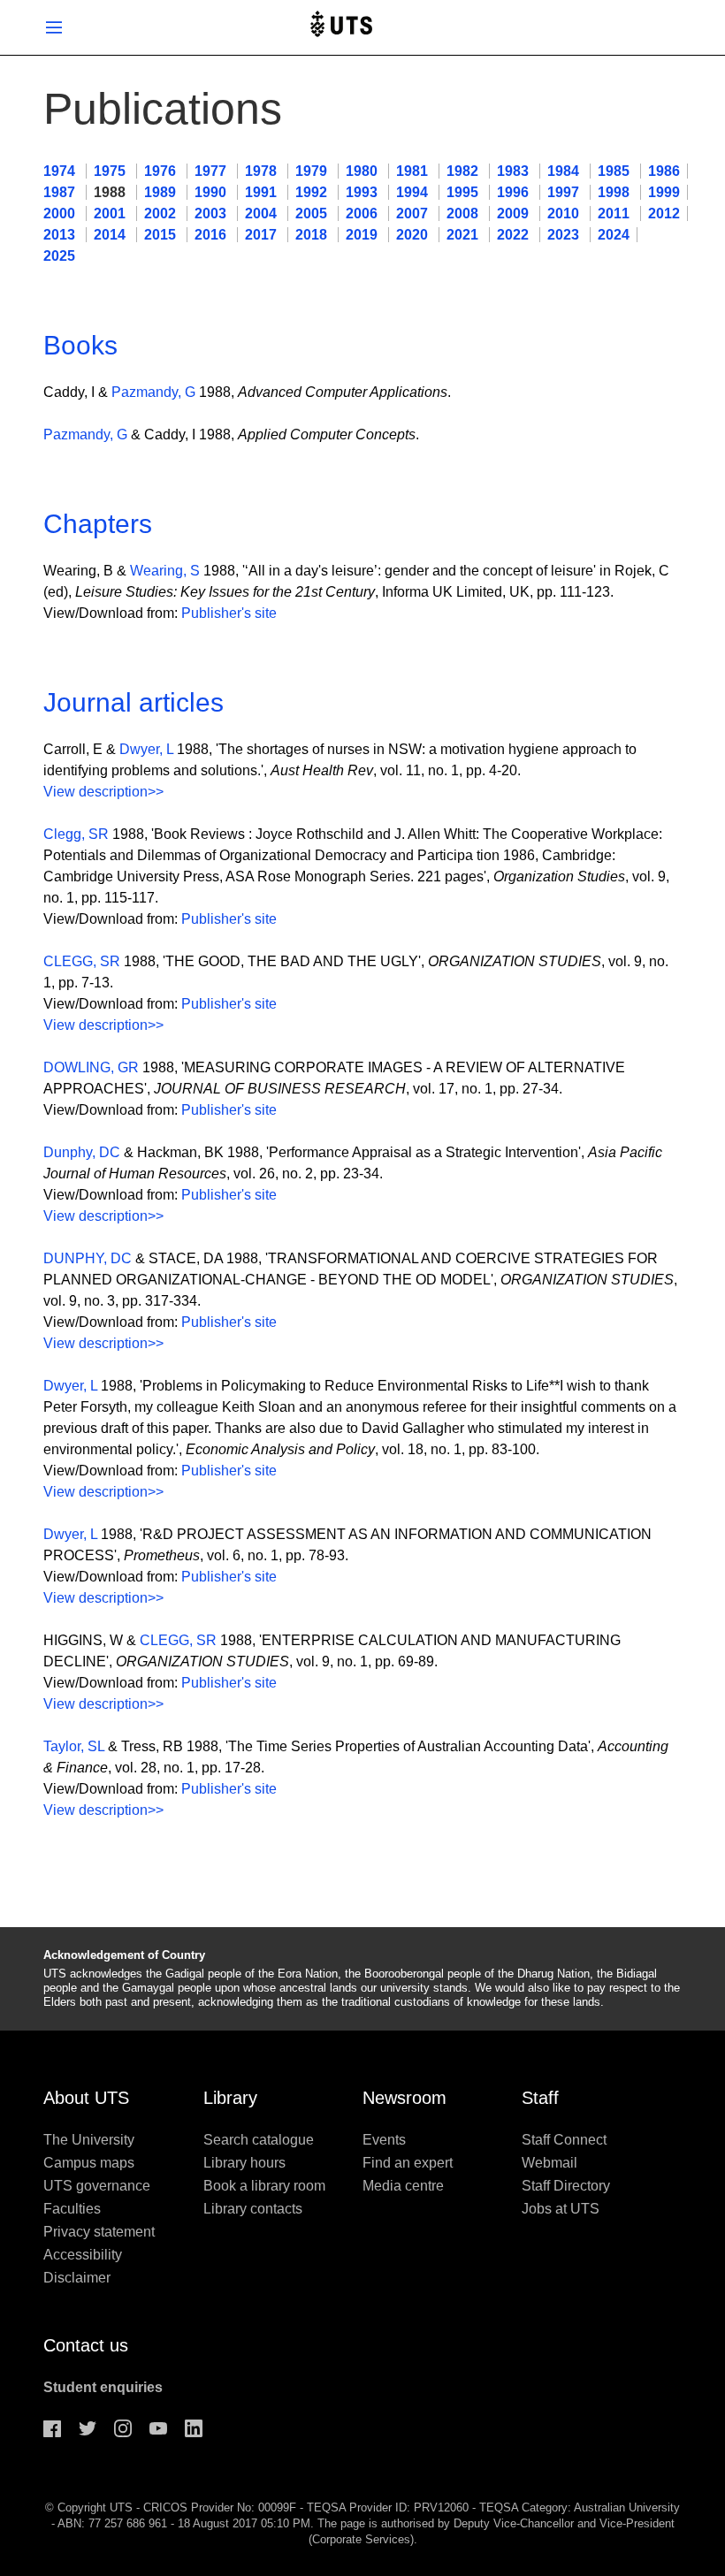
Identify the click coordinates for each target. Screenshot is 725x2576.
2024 (614, 235)
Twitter (88, 2428)
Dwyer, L (146, 749)
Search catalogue (259, 2140)
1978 (263, 171)
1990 (212, 192)
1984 (565, 171)
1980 (363, 171)
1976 (162, 171)
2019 (363, 235)
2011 (615, 213)
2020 (414, 235)
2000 (61, 213)
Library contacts (253, 2209)
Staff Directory (566, 2186)
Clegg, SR (76, 834)
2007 (414, 213)
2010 (565, 213)
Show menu (54, 27)
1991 (263, 192)
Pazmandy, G (153, 392)
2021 (464, 235)
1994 (414, 192)
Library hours (244, 2163)
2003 (212, 213)
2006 (363, 213)
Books (80, 345)
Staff (540, 2098)
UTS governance (97, 2186)
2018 (313, 235)
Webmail (549, 2163)
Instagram (123, 2428)
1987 (61, 192)
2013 (61, 235)
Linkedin (194, 2428)
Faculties (72, 2209)
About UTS (86, 2098)
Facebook (52, 2428)
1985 (615, 171)
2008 (464, 213)
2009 (515, 213)
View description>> (103, 792)
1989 (162, 192)
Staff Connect (564, 2140)
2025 (59, 256)
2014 (111, 235)
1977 (212, 171)
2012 (664, 213)
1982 (464, 171)
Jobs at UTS (561, 2209)
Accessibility (83, 2255)
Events (384, 2140)
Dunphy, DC (82, 1152)
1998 (615, 192)
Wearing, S (165, 571)
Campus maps (89, 2163)
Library (230, 2098)
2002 (162, 213)
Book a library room (264, 2186)
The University (89, 2140)
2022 (515, 235)
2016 (212, 235)
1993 (363, 192)
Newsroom (404, 2098)
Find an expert (408, 2163)
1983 (515, 171)
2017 (263, 235)
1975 (111, 171)
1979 (313, 171)
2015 (162, 235)
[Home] (341, 27)
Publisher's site (229, 613)
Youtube (158, 2428)
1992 (313, 192)
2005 (313, 213)
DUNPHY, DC (88, 1258)
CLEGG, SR (82, 961)
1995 (464, 192)
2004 (263, 213)
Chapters (98, 524)
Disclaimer (77, 2278)
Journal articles (134, 702)
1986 (664, 171)
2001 (111, 213)
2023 (565, 235)
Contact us (86, 2345)
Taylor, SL (74, 1746)
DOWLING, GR (91, 1067)
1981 (414, 171)
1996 (515, 192)
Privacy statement (99, 2232)
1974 (61, 171)
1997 (565, 192)
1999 (664, 192)
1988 (111, 192)
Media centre (403, 2186)
